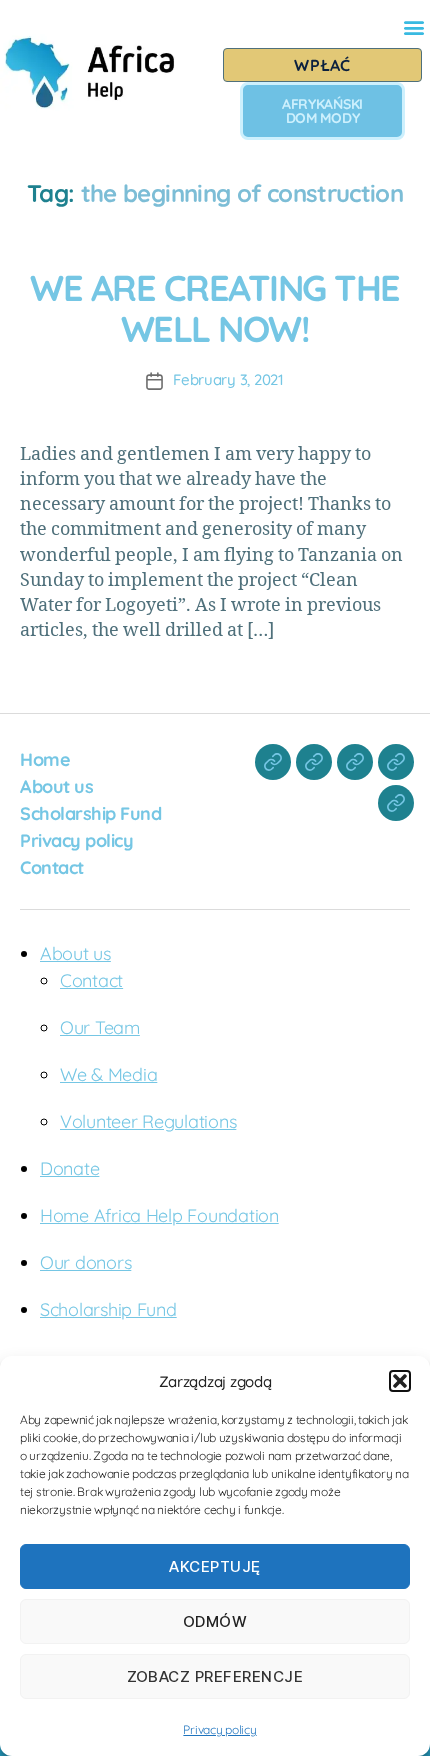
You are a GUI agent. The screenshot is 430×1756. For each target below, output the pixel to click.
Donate (69, 1168)
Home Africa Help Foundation (159, 1215)
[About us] (314, 762)
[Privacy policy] (396, 762)
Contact (52, 867)
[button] (400, 1381)
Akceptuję (215, 1566)
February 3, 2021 (228, 379)
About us (56, 786)
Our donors (85, 1262)
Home (45, 759)
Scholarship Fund (90, 813)
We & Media (108, 1074)
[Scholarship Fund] (355, 762)
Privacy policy (219, 1729)
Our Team (100, 1027)
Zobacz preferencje (215, 1676)
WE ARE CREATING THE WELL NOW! (215, 308)
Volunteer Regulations (148, 1121)
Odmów (215, 1621)
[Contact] (396, 803)
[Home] (273, 762)
